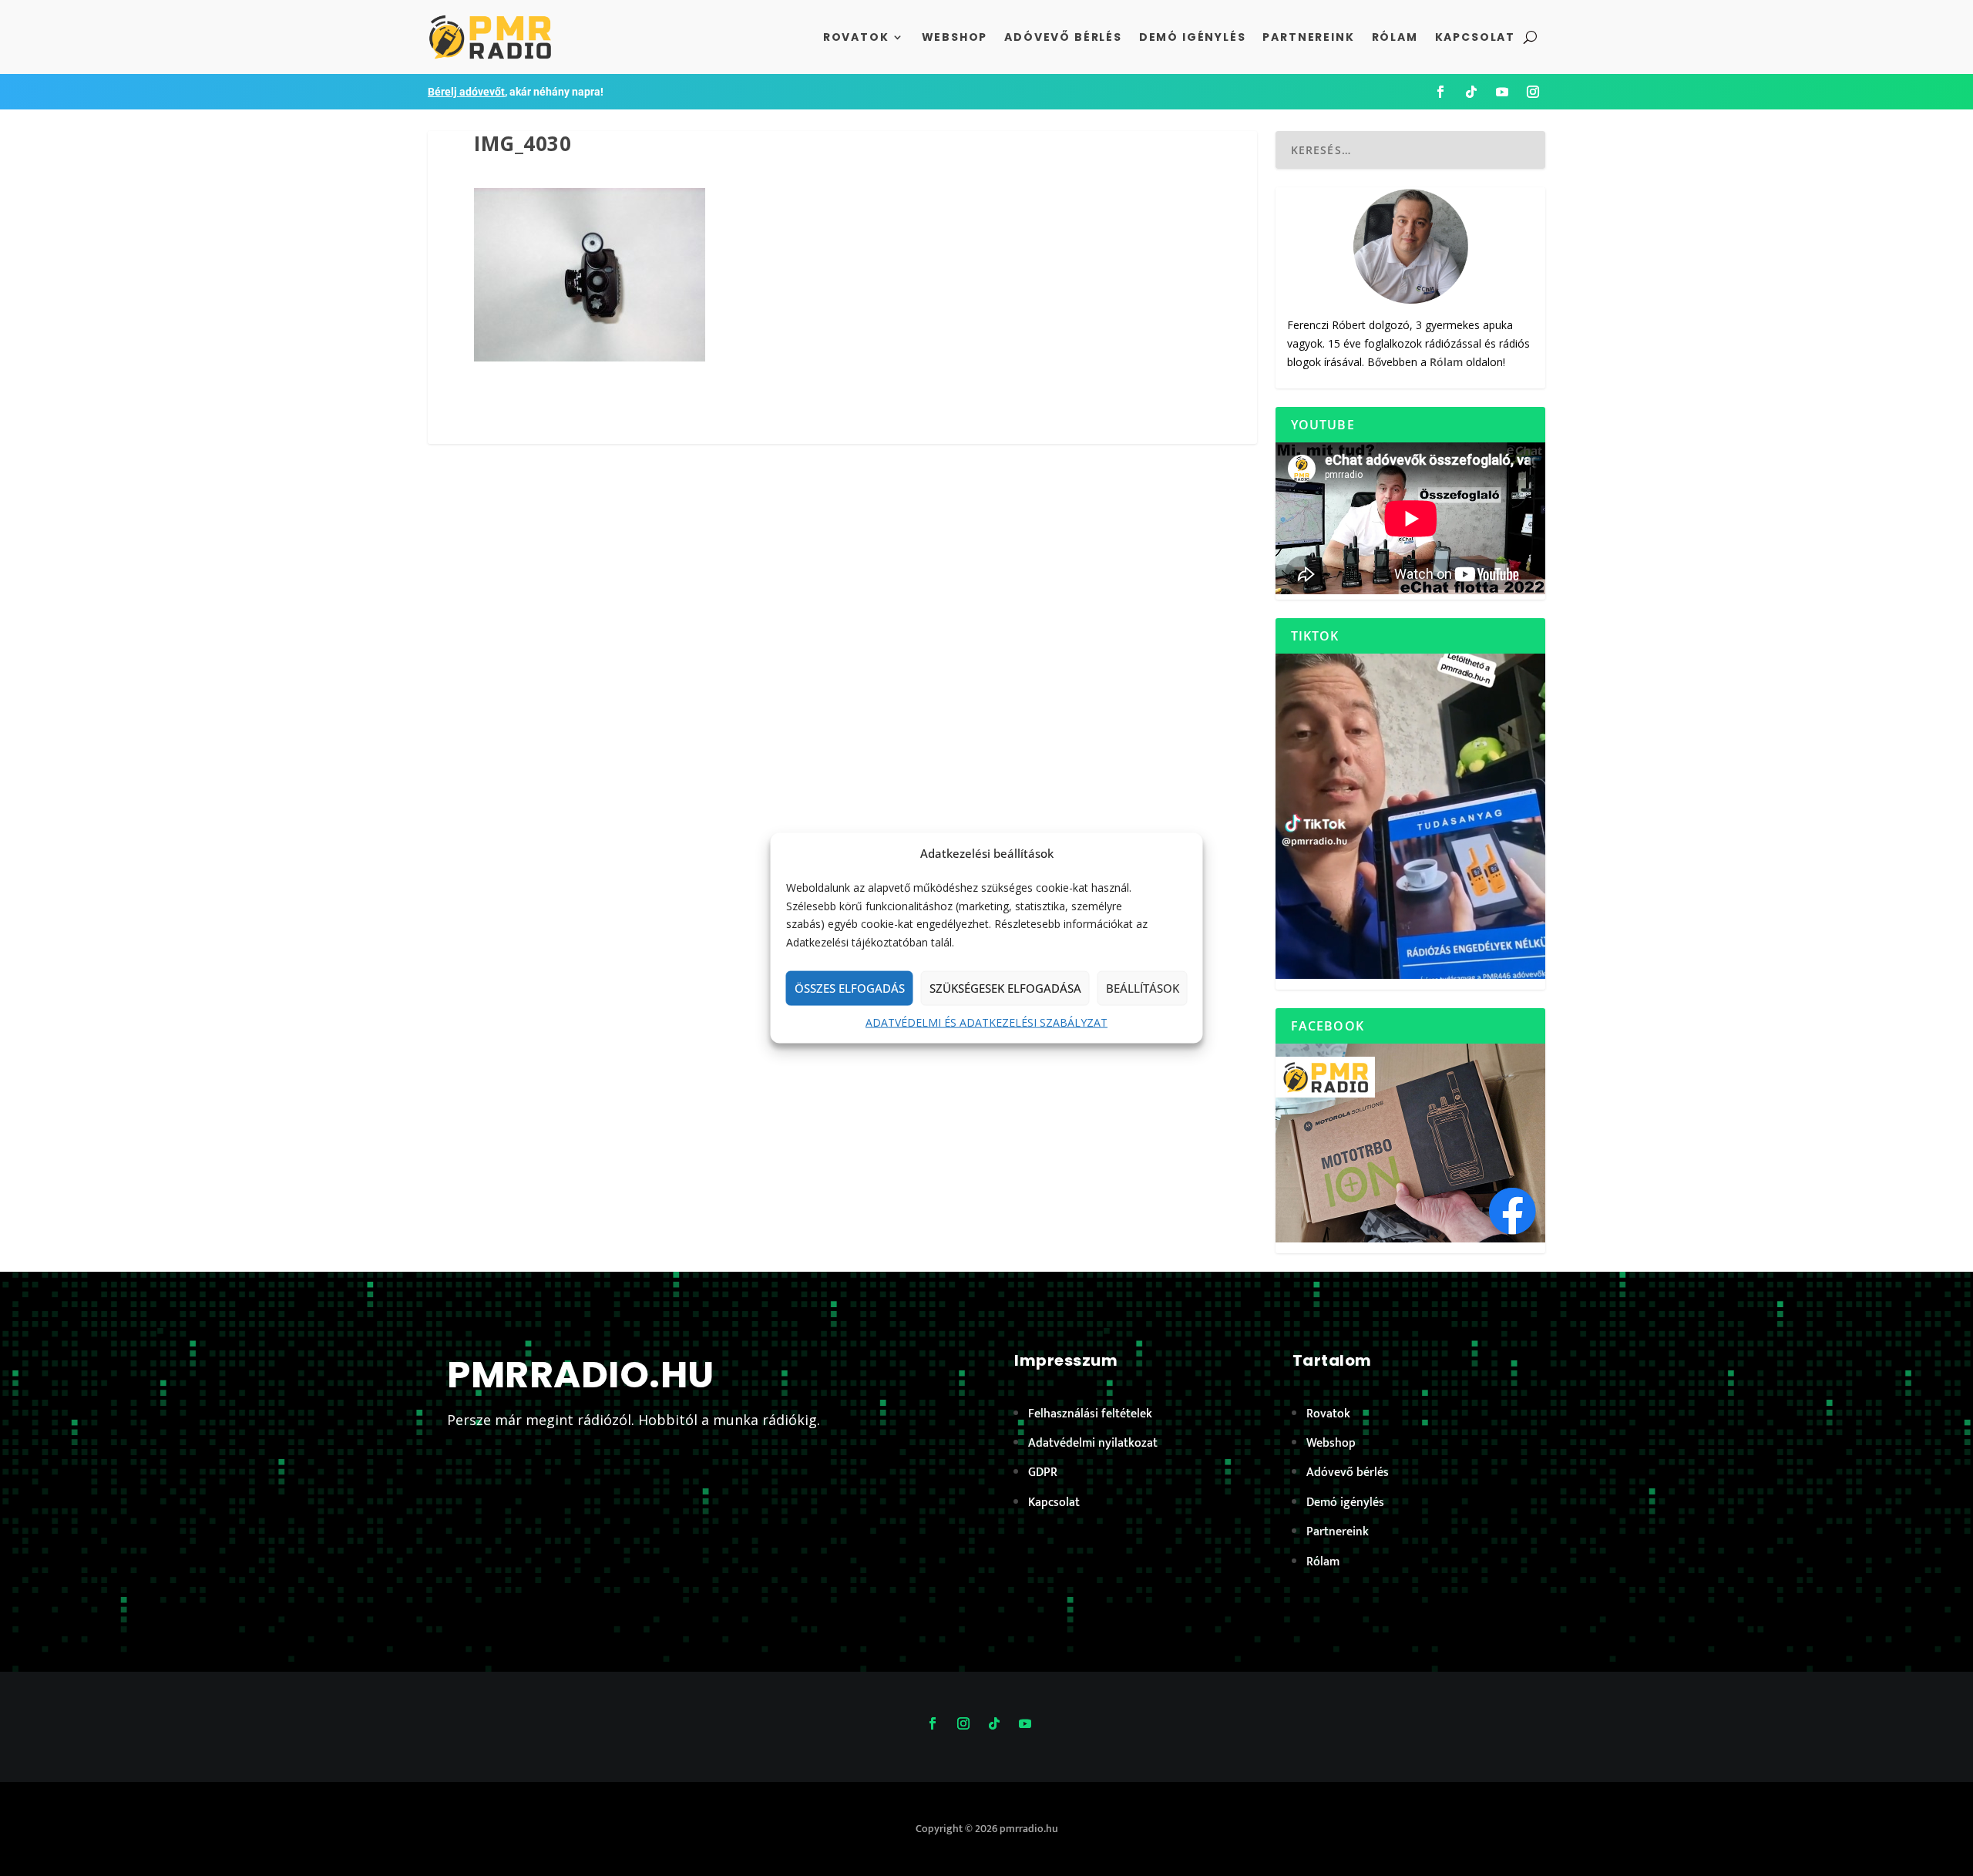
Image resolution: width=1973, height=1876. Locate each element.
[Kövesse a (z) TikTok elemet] (1471, 92)
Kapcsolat (1475, 37)
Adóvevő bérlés (1063, 37)
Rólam (1395, 37)
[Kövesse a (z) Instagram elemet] (1533, 92)
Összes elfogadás (850, 988)
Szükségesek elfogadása (1005, 988)
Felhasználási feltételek (1090, 1414)
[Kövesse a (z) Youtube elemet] (1502, 92)
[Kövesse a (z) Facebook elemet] (1440, 92)
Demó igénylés (1193, 37)
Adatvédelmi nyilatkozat (1093, 1443)
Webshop (955, 37)
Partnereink (1308, 37)
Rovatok (856, 37)
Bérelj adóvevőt (466, 92)
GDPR (1043, 1473)
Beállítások (1143, 988)
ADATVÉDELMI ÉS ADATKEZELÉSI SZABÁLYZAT (986, 1022)
